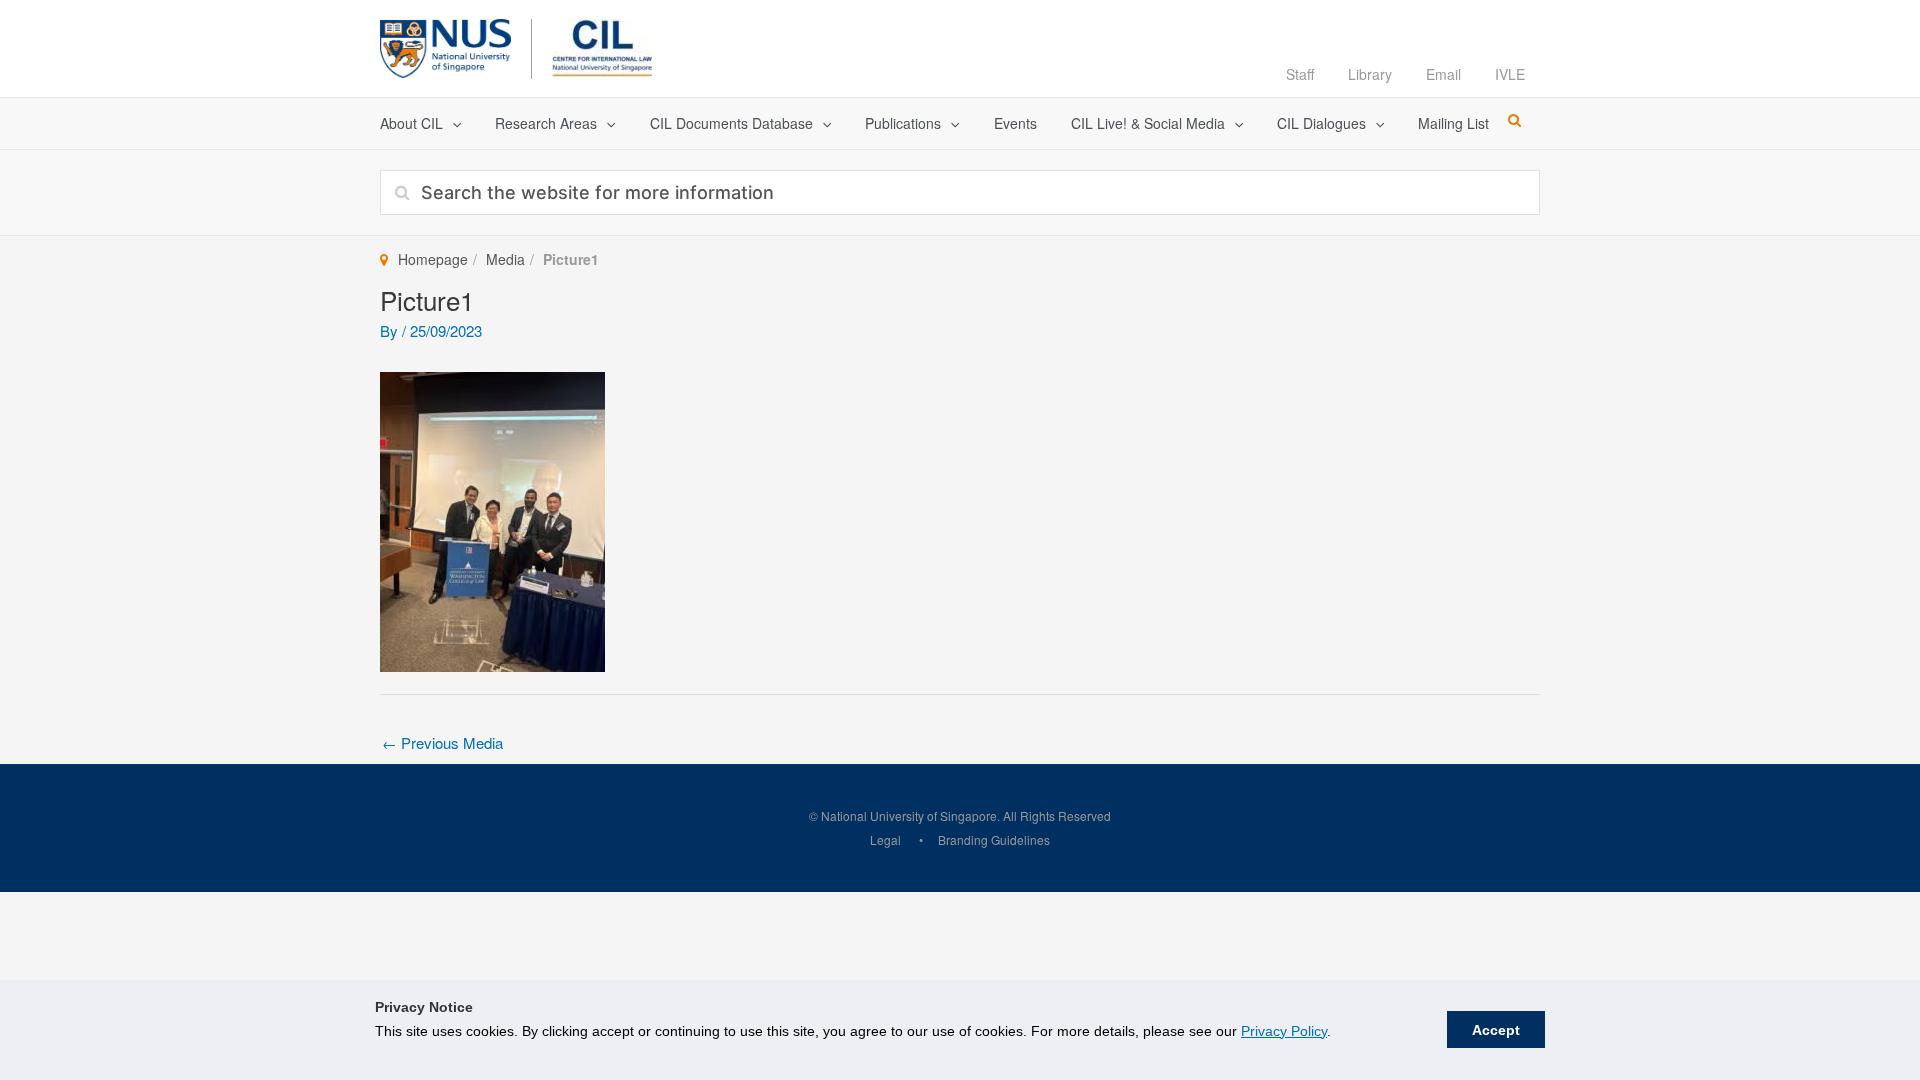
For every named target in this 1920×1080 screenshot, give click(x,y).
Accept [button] (1496, 1030)
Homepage (433, 259)
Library (1370, 74)
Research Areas (546, 123)
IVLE (1510, 74)
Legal (885, 839)
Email (1443, 74)
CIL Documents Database (731, 123)
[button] (452, 123)
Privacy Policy (1284, 1031)
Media (505, 259)
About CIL (411, 123)
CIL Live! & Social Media (1148, 123)
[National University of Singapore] (445, 45)
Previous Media (442, 742)
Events (1015, 123)
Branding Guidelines (994, 839)
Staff (1300, 74)
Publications (903, 123)
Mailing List (1453, 123)
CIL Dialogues (1321, 123)
